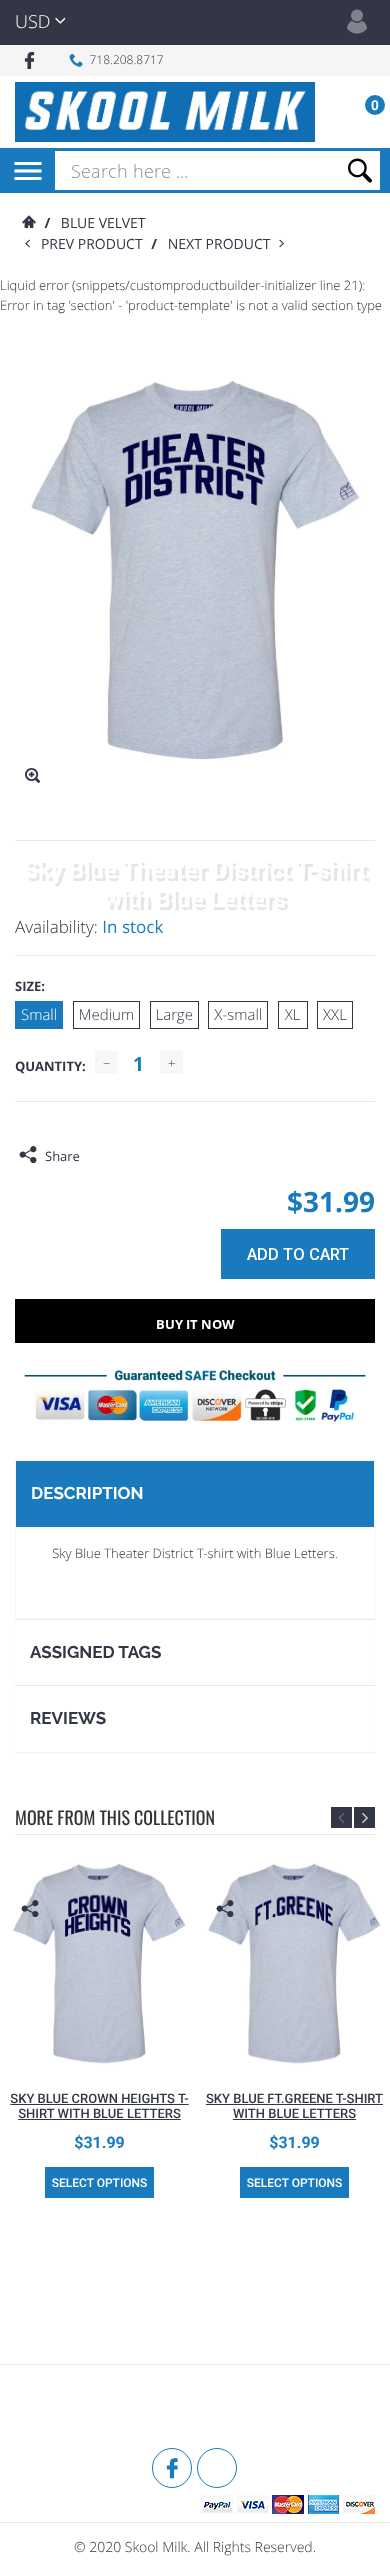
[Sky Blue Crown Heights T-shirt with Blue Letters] (99, 1963)
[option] (99, 2026)
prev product (96, 244)
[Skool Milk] (65, 2409)
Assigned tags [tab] (95, 1652)
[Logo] (165, 112)
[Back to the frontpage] (28, 223)
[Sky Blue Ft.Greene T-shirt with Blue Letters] (294, 1963)
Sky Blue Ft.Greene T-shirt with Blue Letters (294, 2107)
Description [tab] (87, 1493)
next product (223, 244)
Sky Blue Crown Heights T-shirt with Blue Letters (99, 2107)
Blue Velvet (103, 223)
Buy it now (195, 1324)
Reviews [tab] (68, 1718)
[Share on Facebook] (100, 1156)
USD (32, 22)
